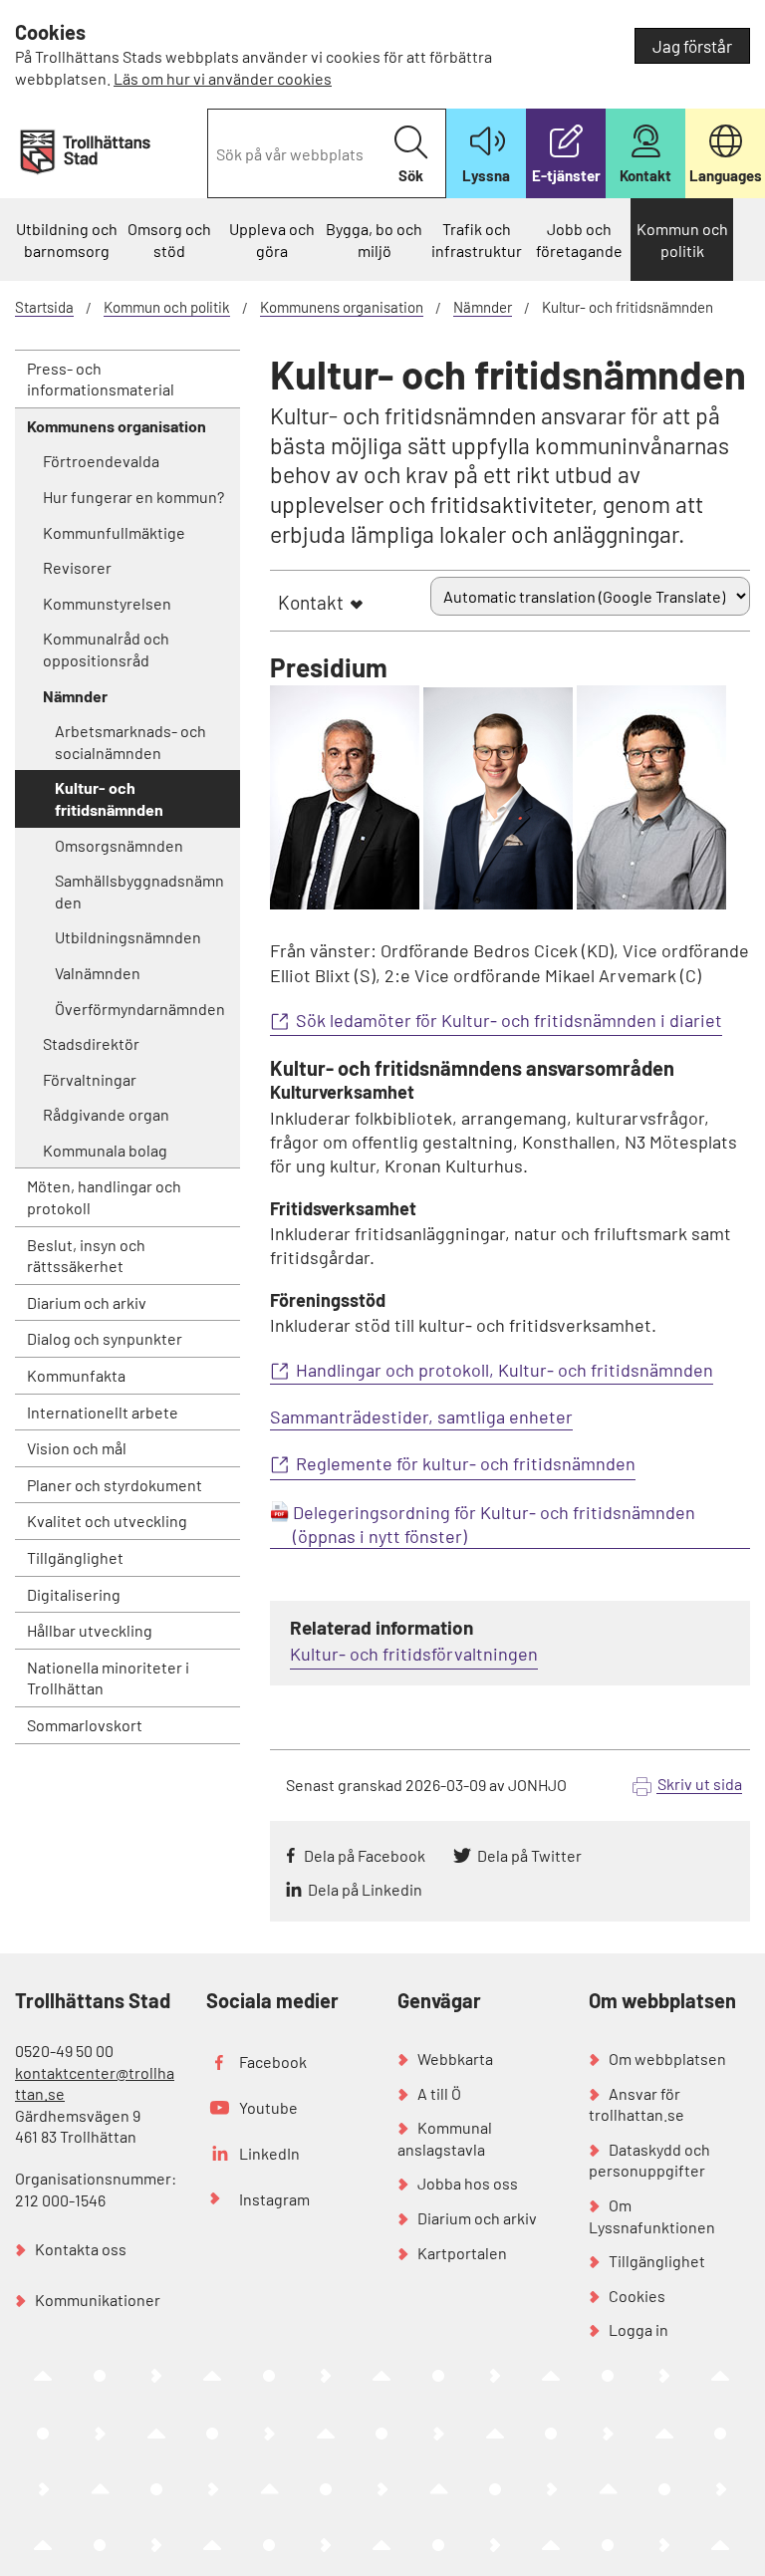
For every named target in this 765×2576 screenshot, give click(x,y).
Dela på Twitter (529, 1855)
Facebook (273, 2061)
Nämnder (483, 307)
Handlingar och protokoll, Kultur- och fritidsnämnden (505, 1370)
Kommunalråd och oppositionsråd (106, 649)
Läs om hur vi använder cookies (223, 78)
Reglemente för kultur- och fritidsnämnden (466, 1463)
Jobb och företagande (579, 240)
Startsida (44, 307)
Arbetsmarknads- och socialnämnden (130, 742)
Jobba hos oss (468, 2183)
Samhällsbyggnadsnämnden (139, 891)
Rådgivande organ (106, 1114)
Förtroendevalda (101, 461)
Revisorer (77, 567)
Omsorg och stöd (169, 240)
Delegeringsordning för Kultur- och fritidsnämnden (494, 1512)
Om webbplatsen (667, 2059)
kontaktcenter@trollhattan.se (95, 2083)
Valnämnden (98, 973)
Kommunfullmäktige (114, 532)
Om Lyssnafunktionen (652, 2216)
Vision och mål (77, 1448)
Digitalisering (74, 1594)
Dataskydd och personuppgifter (649, 2160)
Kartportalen (462, 2253)
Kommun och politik (682, 240)
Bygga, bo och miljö (374, 240)
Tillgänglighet (75, 1557)
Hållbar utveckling (90, 1630)
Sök (411, 175)
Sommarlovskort (85, 1725)
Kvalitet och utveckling (107, 1521)
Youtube (268, 2107)
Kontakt (311, 602)
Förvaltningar (90, 1079)
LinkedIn (269, 2153)
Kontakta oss (81, 2249)
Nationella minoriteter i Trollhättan (108, 1678)
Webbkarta (455, 2059)
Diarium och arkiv (87, 1302)
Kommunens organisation (342, 307)
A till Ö (439, 2093)
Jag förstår (692, 46)
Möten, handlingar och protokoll (104, 1197)
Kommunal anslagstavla (445, 2138)
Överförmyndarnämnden (140, 1009)
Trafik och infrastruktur (477, 240)
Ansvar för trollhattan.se (637, 2104)
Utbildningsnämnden (128, 937)
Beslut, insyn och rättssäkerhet (86, 1256)
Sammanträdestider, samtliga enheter (421, 1417)
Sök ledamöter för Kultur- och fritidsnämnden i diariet (509, 1020)
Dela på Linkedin (365, 1889)
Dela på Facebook (365, 1855)
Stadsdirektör (91, 1043)
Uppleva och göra (272, 240)
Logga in (638, 2329)
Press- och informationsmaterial (101, 379)
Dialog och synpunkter (105, 1338)
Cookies (637, 2296)
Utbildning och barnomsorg (67, 240)
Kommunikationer (98, 2300)
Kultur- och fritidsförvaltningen (414, 1654)
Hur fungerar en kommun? (133, 497)
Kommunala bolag (105, 1150)
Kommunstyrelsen (107, 603)
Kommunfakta (76, 1375)
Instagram (274, 2199)
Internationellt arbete (103, 1412)
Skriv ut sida (700, 1784)
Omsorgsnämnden (119, 845)
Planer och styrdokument (115, 1485)
